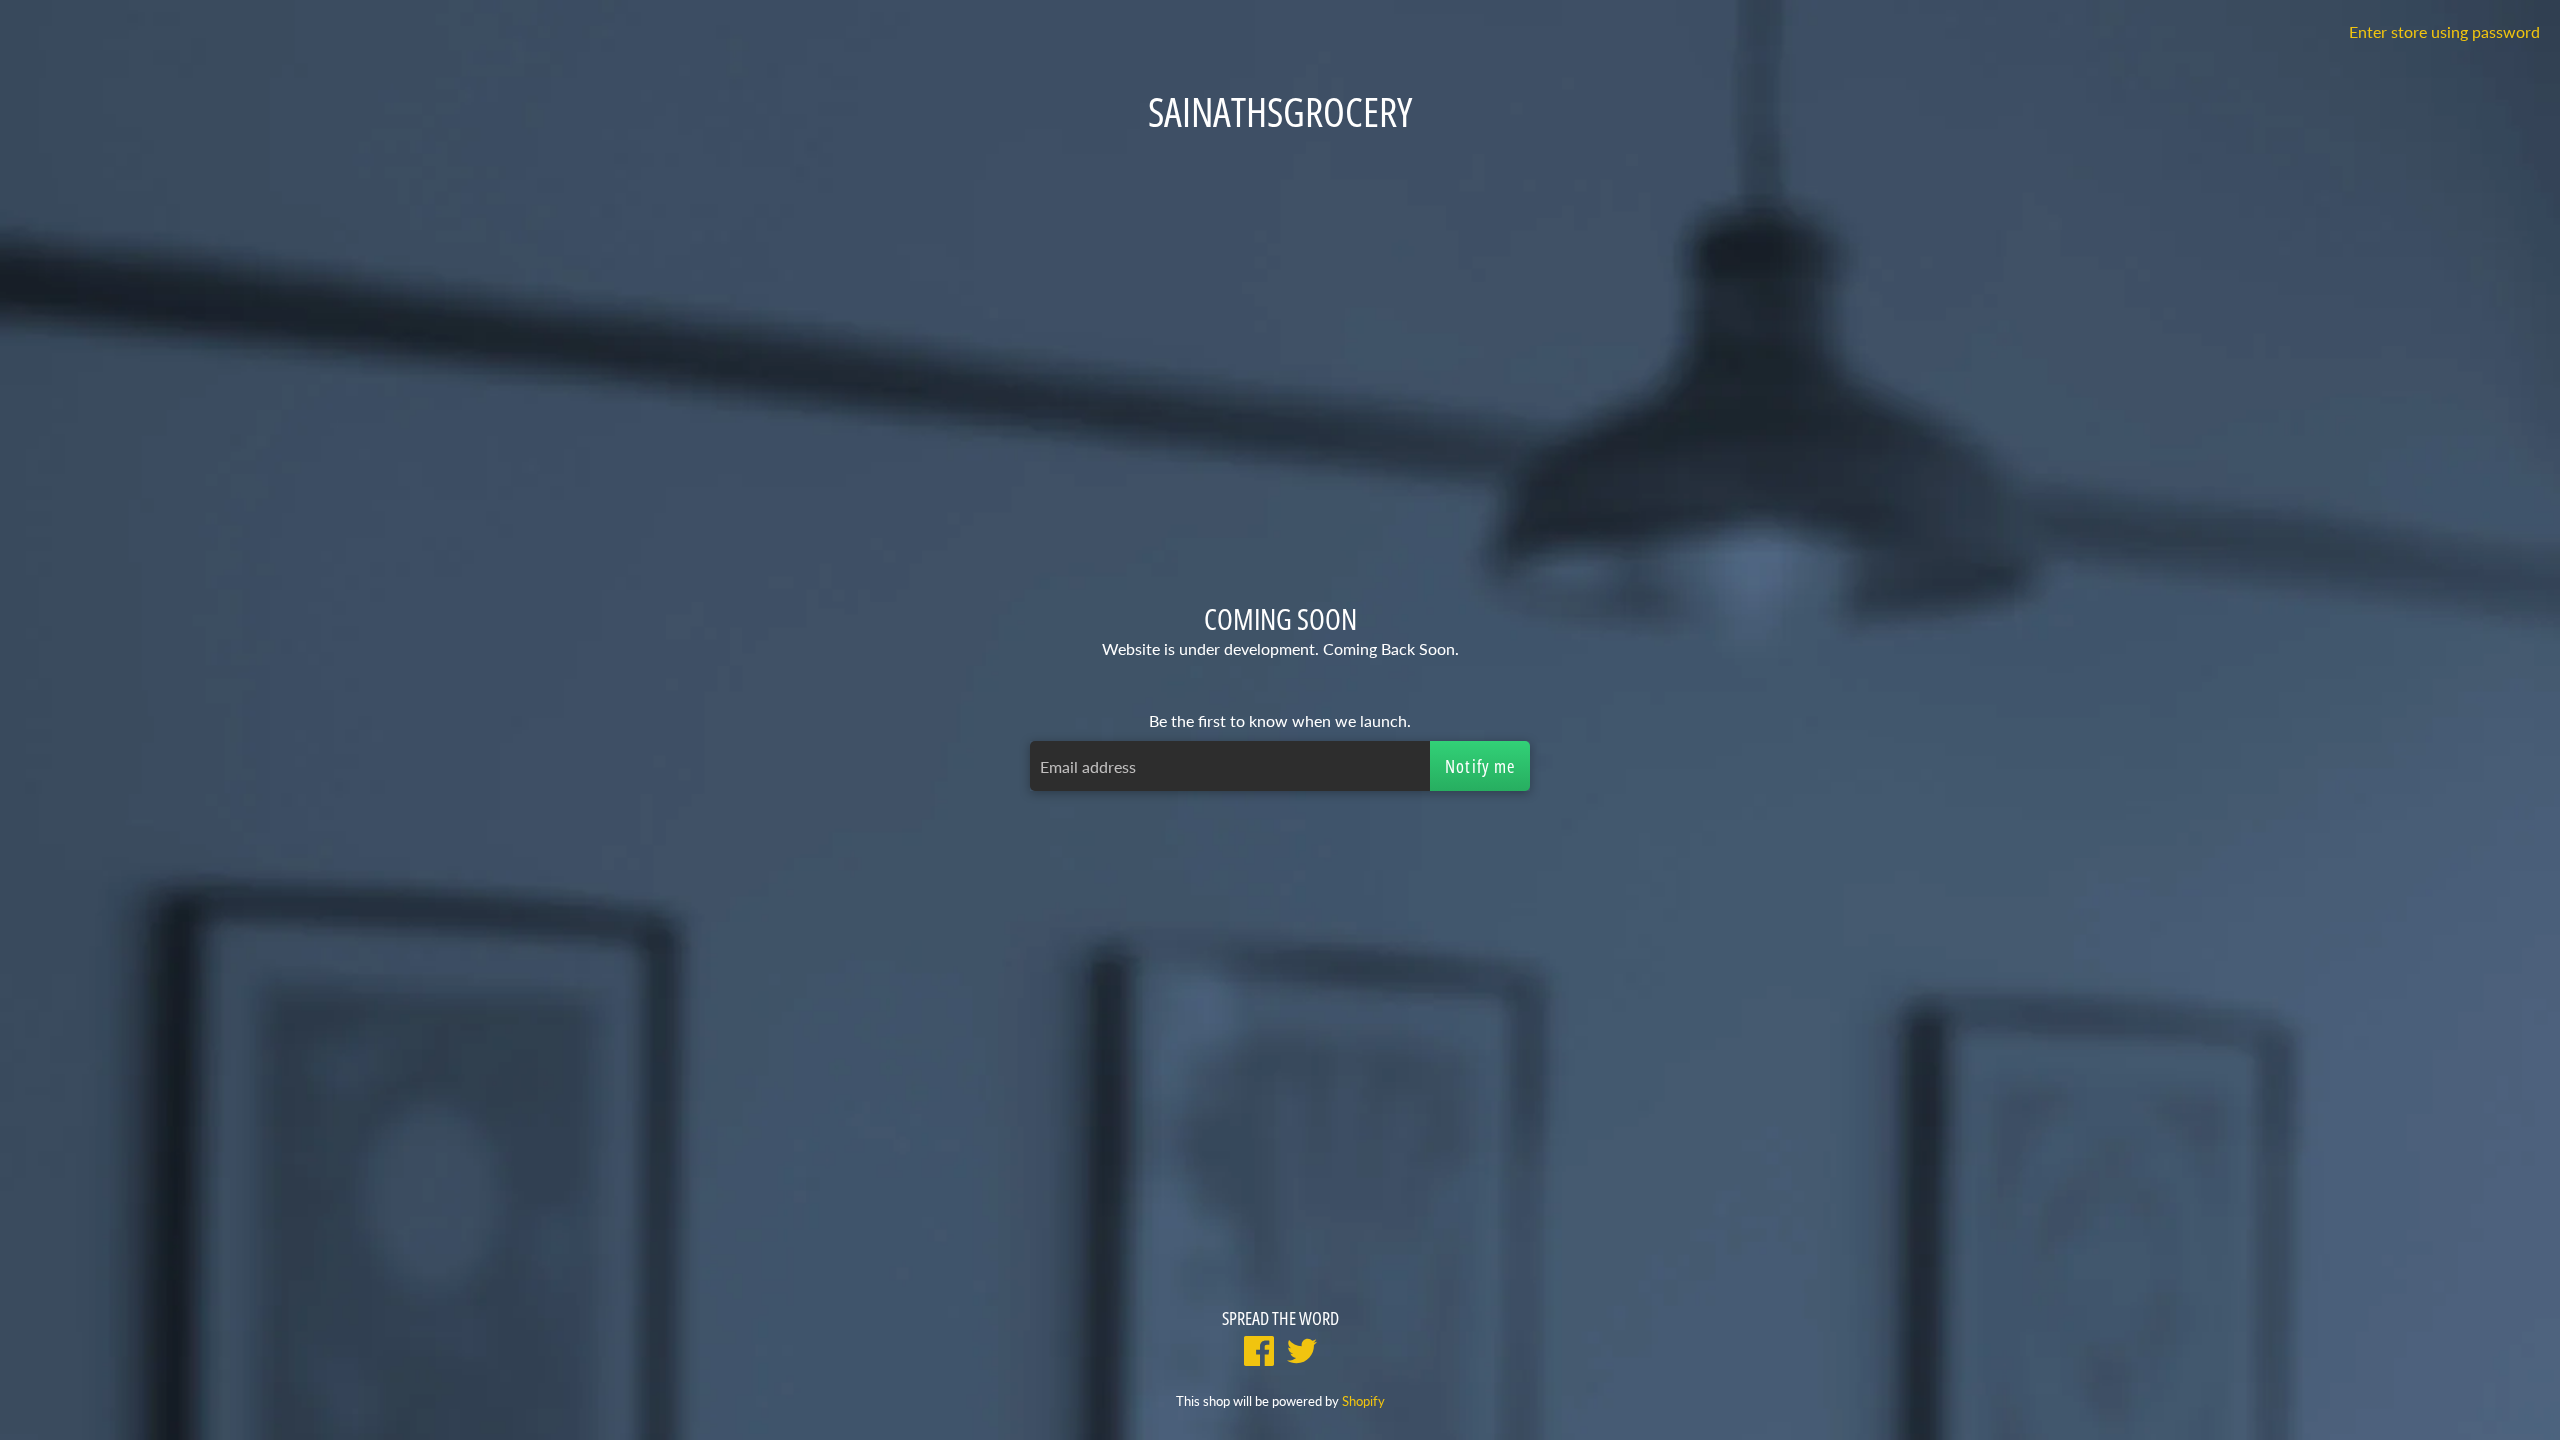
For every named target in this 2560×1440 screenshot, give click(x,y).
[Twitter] (1302, 1353)
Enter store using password (2444, 31)
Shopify (1363, 1401)
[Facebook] (1259, 1353)
